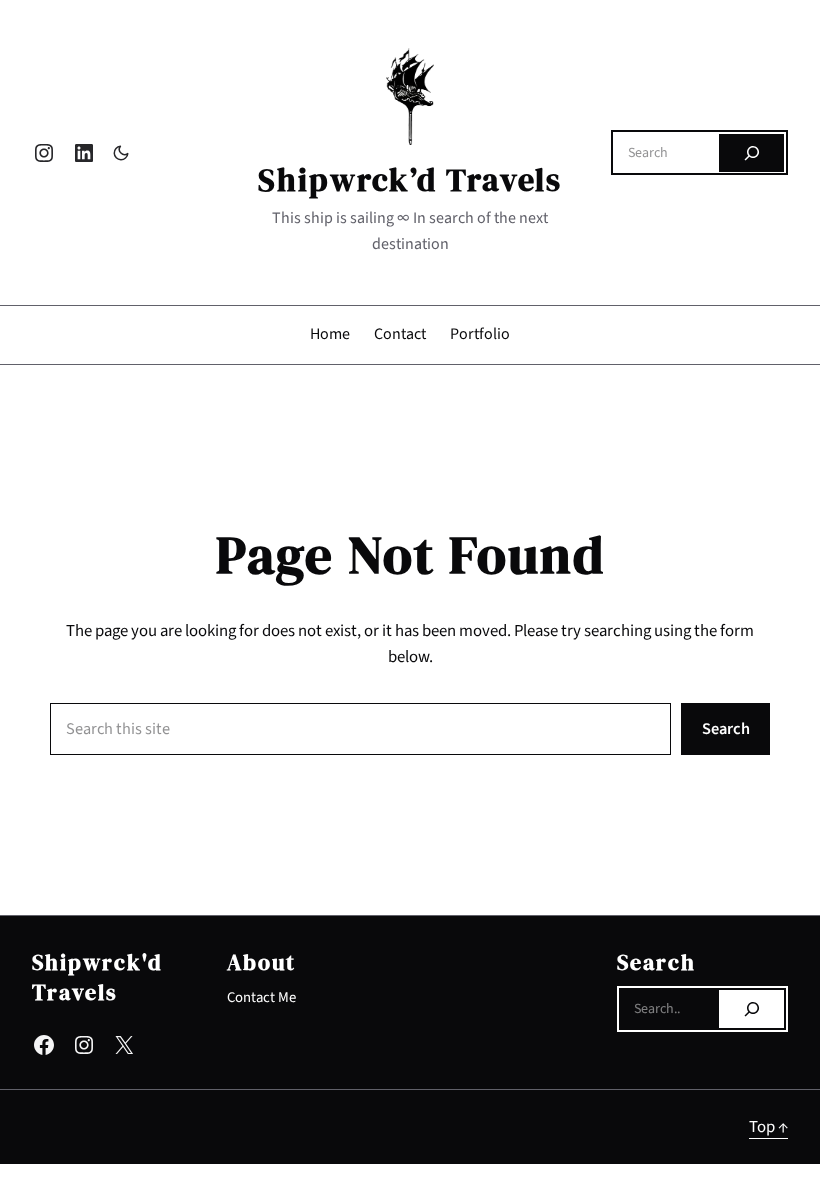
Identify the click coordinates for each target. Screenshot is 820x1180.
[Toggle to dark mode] (121, 153)
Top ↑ (768, 1127)
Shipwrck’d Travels (410, 179)
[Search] (751, 153)
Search (726, 729)
